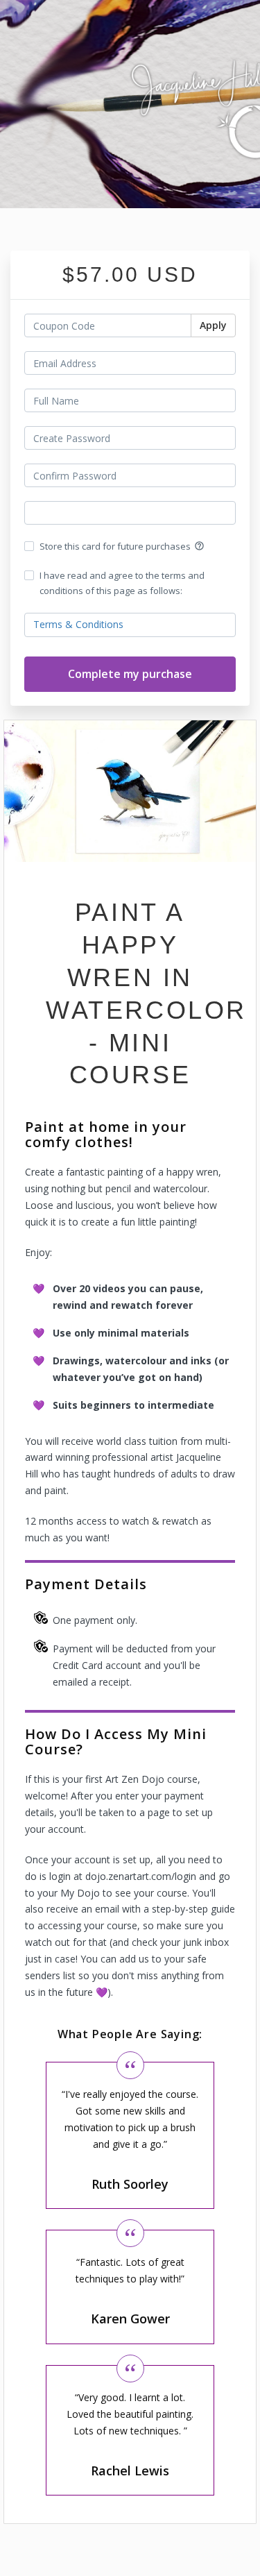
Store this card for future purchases (122, 546)
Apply (213, 325)
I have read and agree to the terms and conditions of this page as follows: (122, 583)
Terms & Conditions (78, 624)
